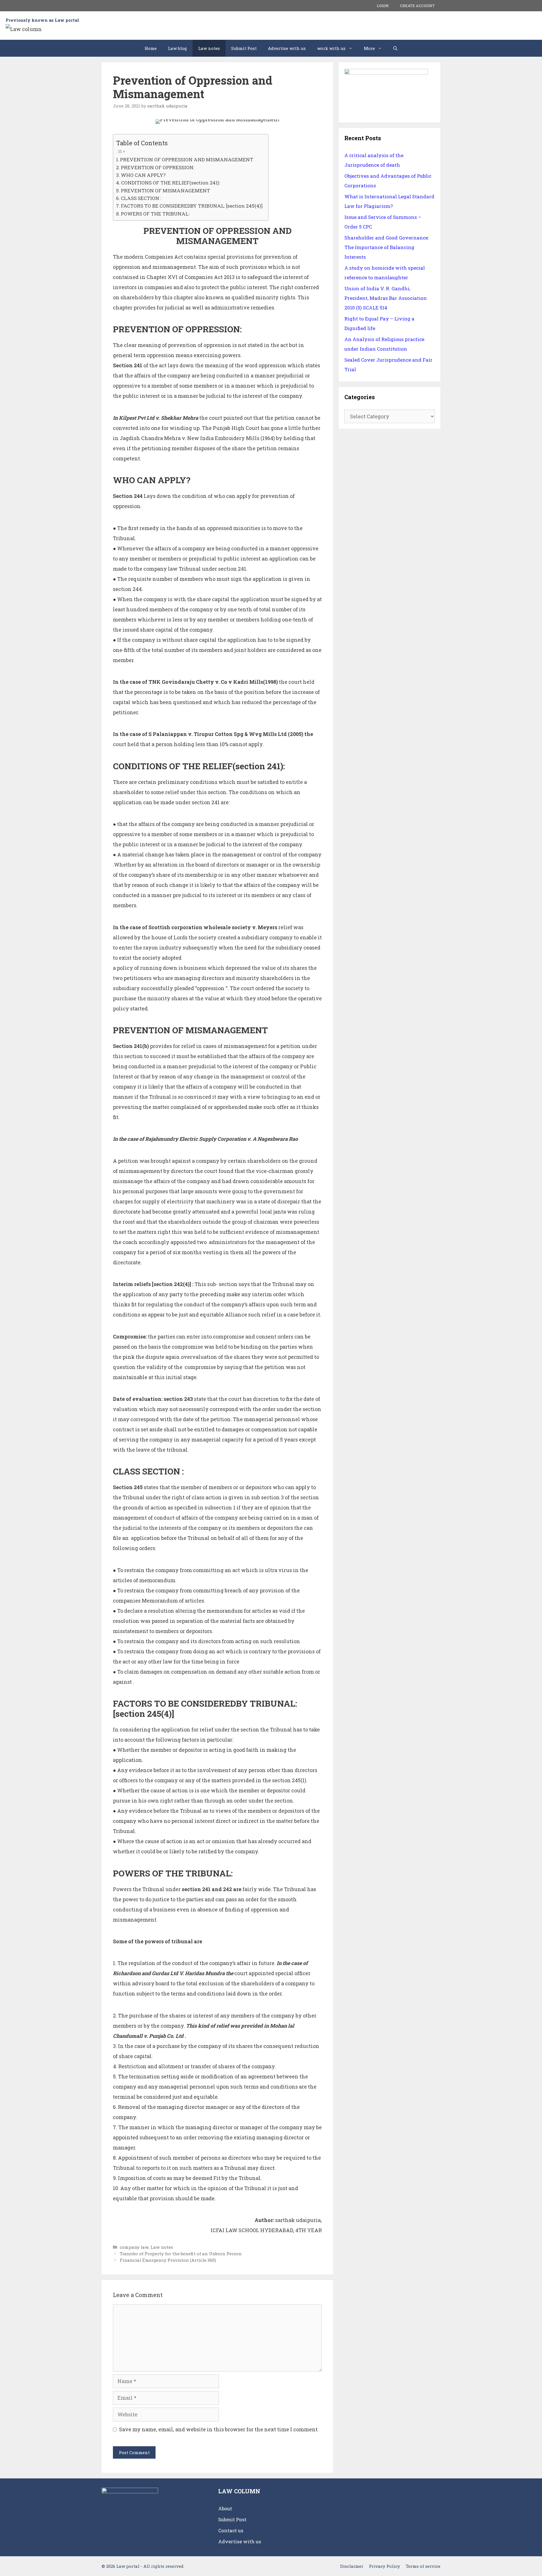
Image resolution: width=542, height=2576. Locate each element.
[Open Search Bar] (395, 48)
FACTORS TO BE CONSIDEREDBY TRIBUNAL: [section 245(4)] (192, 206)
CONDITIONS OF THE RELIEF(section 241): (171, 183)
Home (151, 48)
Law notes (209, 48)
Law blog (177, 48)
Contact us (231, 2530)
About (225, 2508)
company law (134, 2247)
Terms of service (423, 2566)
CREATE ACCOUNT (417, 6)
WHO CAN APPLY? (143, 175)
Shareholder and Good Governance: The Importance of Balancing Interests (387, 247)
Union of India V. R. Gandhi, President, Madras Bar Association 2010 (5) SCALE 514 (386, 298)
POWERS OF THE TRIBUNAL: (155, 214)
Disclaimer (352, 2566)
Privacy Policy (384, 2566)
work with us (331, 48)
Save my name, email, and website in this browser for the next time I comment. (219, 2429)
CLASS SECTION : (141, 198)
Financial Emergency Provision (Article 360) (168, 2260)
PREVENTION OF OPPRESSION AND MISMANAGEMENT (187, 160)
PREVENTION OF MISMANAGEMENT (165, 191)
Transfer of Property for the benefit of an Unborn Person (181, 2254)
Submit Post (244, 48)
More (369, 48)
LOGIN (383, 6)
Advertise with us (287, 48)
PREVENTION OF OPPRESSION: (158, 167)
